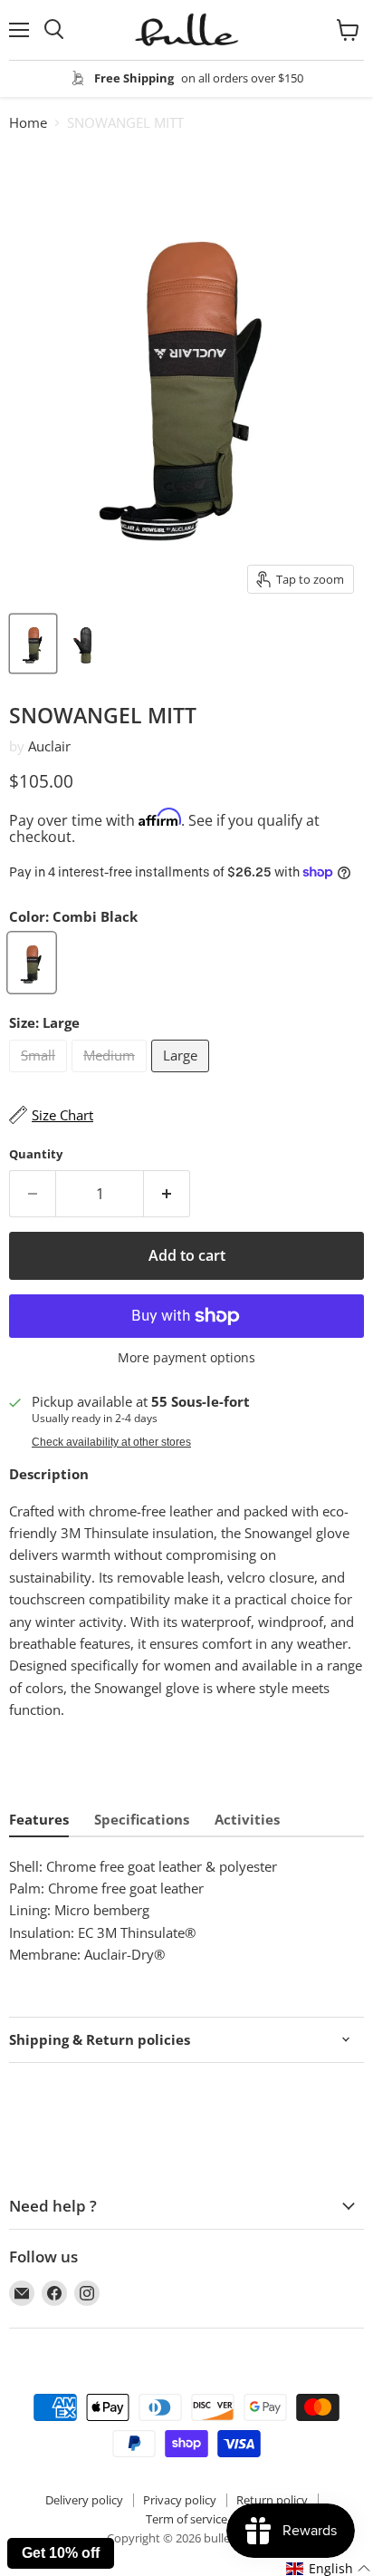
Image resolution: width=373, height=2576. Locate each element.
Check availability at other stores (111, 1442)
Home (28, 123)
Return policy (272, 2500)
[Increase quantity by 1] (167, 1194)
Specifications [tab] (142, 1819)
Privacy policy (180, 2500)
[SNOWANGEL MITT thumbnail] (33, 644)
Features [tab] (39, 1819)
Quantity (36, 1154)
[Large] (182, 1076)
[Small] (40, 1076)
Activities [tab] (247, 1819)
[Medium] (111, 1076)
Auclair (49, 746)
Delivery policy (84, 2500)
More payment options (186, 1358)
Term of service (186, 2519)
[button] (329, 2569)
